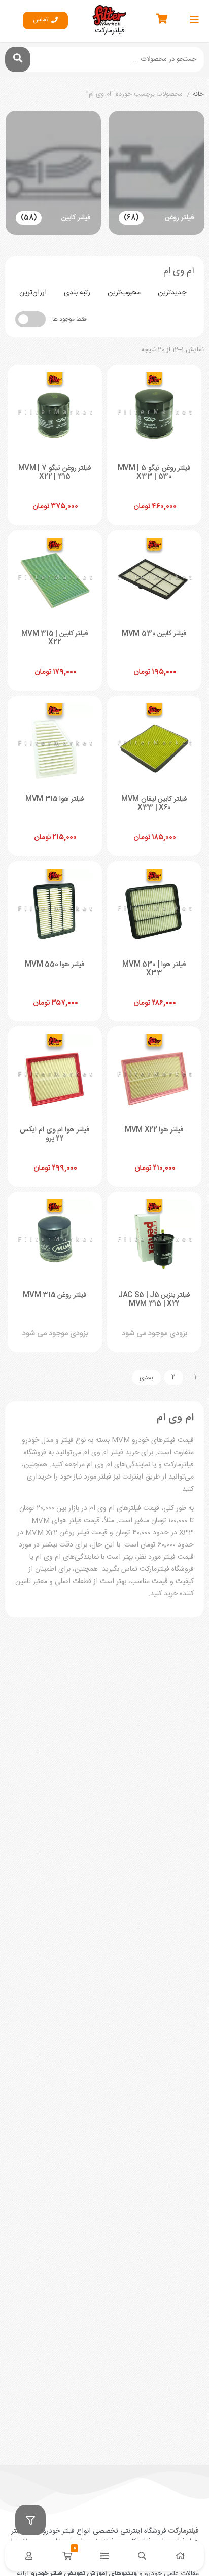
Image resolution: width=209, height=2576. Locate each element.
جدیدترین (172, 293)
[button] (45, 21)
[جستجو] (18, 59)
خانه (198, 95)
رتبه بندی (77, 293)
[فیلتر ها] (30, 2520)
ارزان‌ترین (33, 293)
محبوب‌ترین (124, 293)
